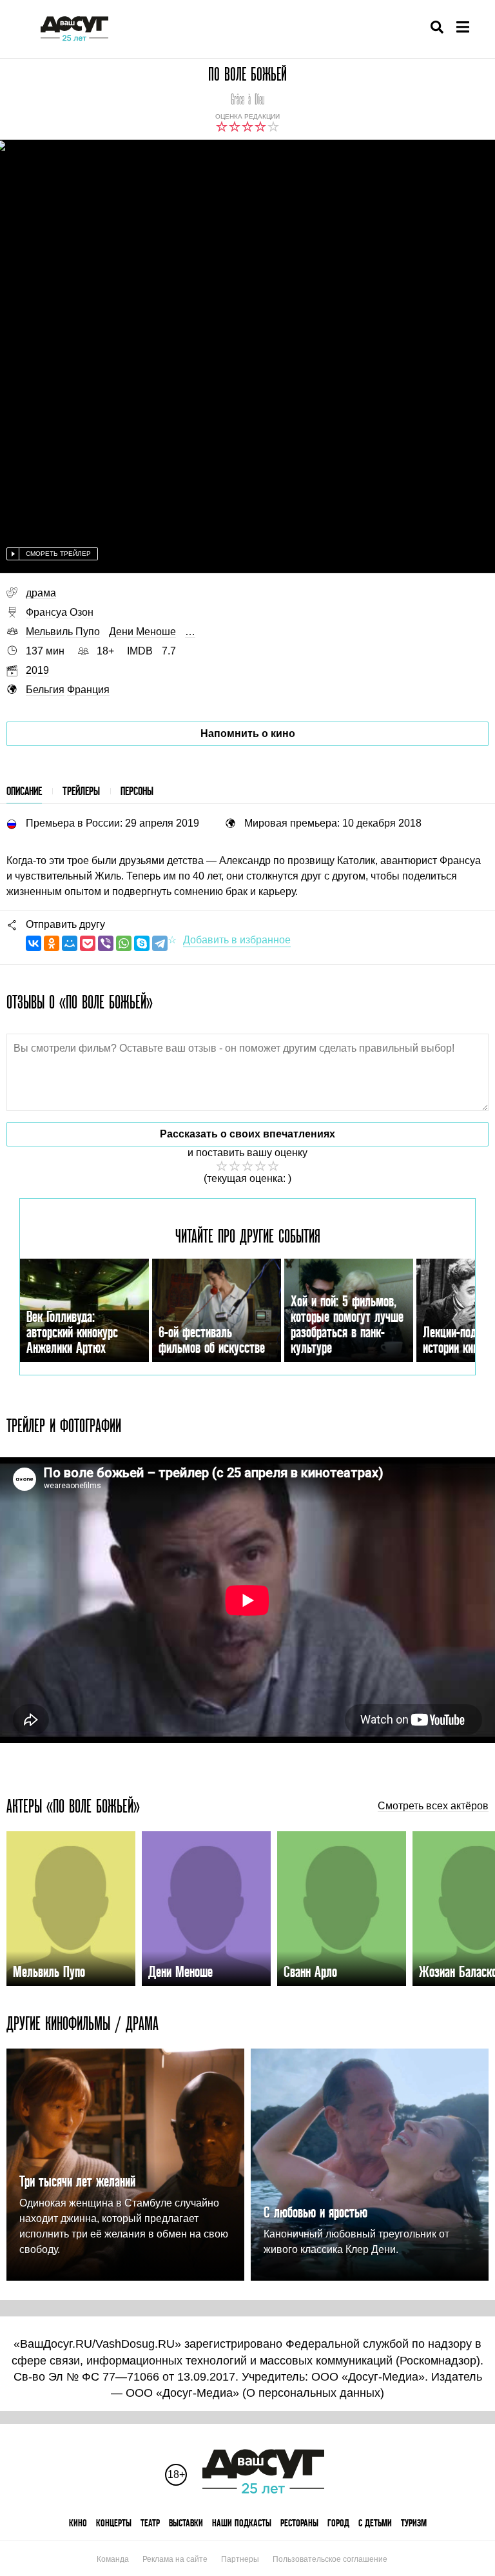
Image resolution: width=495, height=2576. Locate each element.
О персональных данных (313, 2393)
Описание (24, 791)
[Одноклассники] (52, 943)
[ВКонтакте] (34, 943)
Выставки (186, 2523)
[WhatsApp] (124, 943)
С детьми (375, 2523)
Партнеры (240, 2559)
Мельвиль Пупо (63, 632)
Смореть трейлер (58, 554)
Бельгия (45, 690)
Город (338, 2523)
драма (41, 593)
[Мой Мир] (70, 943)
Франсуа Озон (60, 612)
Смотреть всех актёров (433, 1806)
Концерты (114, 2523)
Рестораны (299, 2523)
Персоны (137, 791)
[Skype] (142, 943)
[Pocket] (88, 943)
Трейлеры (81, 791)
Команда (113, 2559)
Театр (150, 2523)
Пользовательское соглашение (330, 2559)
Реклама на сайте (175, 2559)
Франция (88, 690)
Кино (78, 2523)
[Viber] (106, 943)
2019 (37, 670)
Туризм (414, 2523)
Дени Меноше (142, 632)
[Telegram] (160, 943)
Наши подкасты (242, 2523)
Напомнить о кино (248, 733)
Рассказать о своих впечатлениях (247, 1134)
